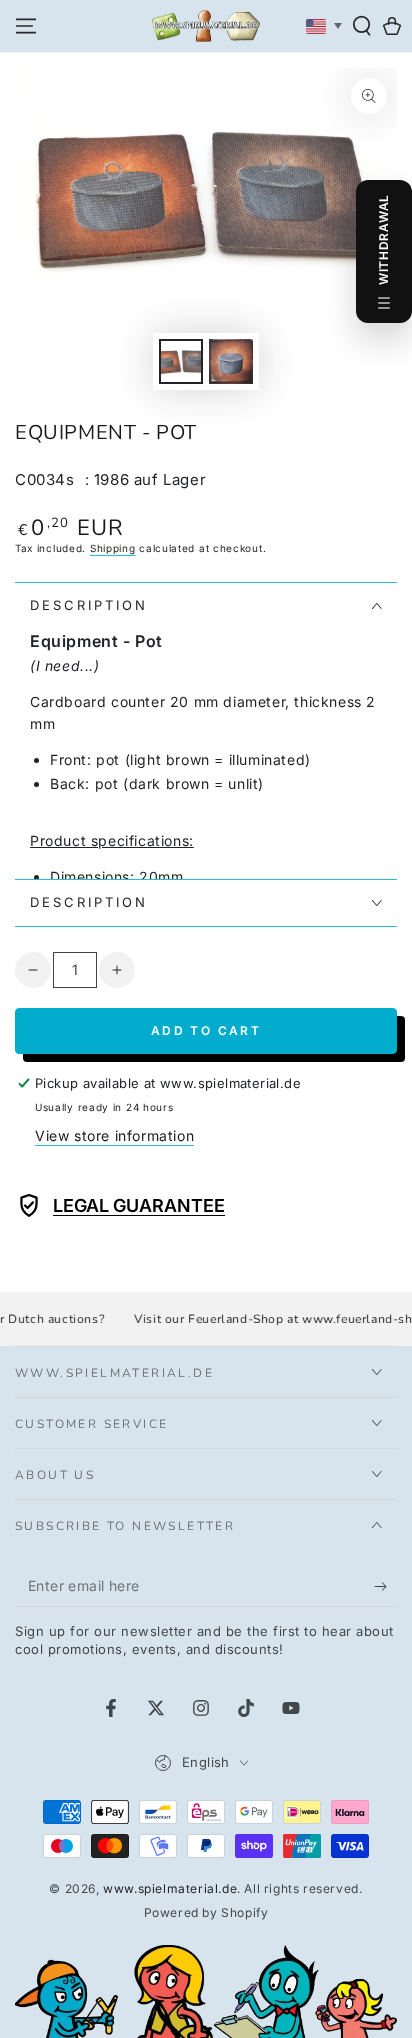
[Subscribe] (385, 1587)
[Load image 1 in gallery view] (181, 361)
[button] (362, 26)
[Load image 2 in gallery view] (231, 361)
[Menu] (26, 26)
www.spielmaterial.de (170, 1888)
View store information (114, 1135)
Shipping (113, 548)
